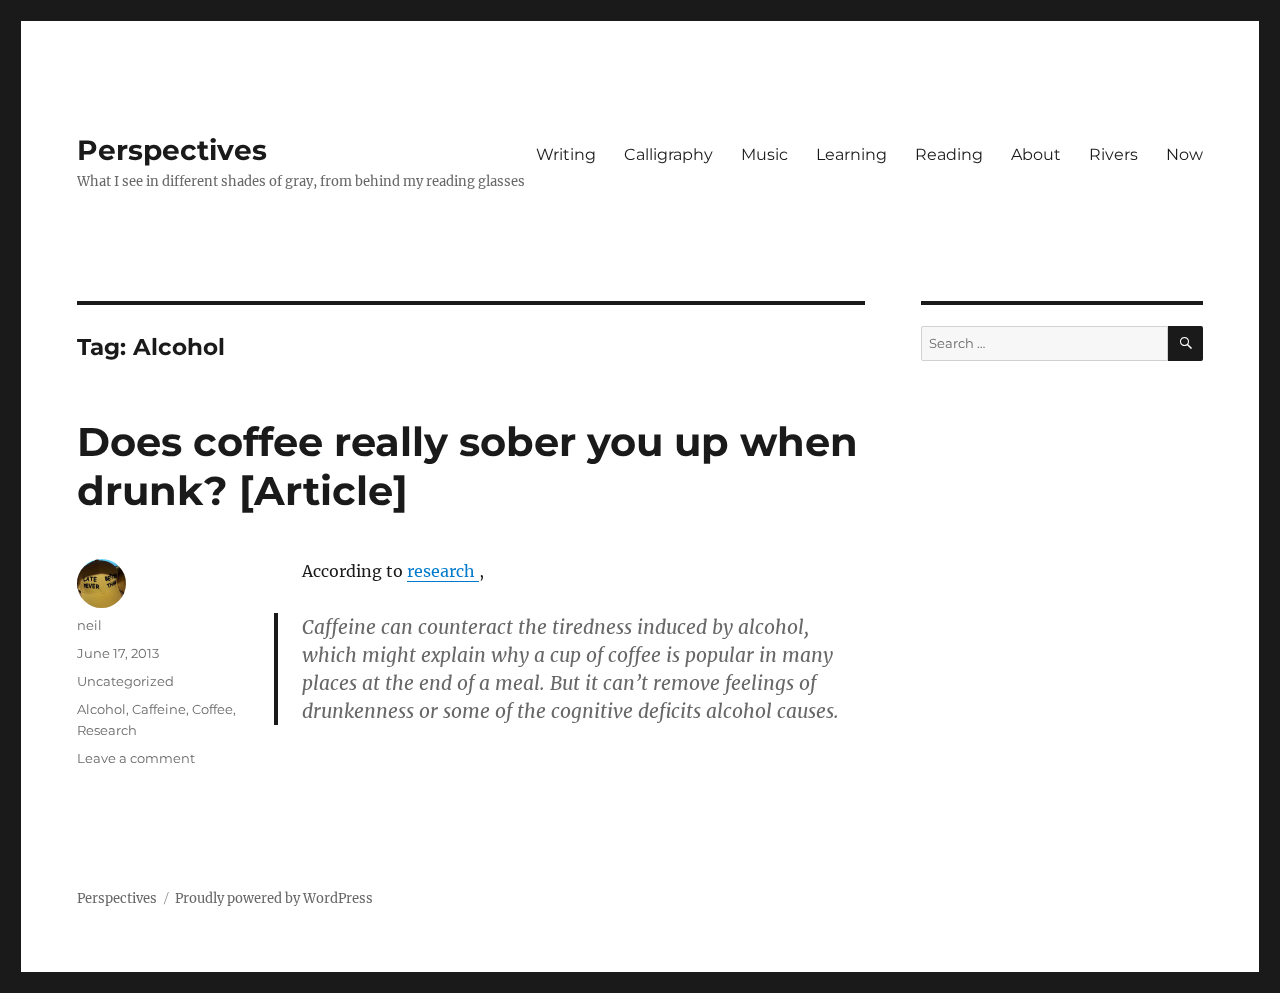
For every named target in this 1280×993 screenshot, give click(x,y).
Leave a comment (136, 758)
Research (107, 730)
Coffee (212, 709)
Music (764, 154)
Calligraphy (668, 154)
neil (89, 625)
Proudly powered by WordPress (274, 898)
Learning (851, 154)
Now (1184, 154)
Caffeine (159, 709)
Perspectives (172, 150)
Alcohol (101, 709)
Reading (949, 154)
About (1036, 154)
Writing (566, 154)
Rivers (1113, 154)
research (443, 571)
